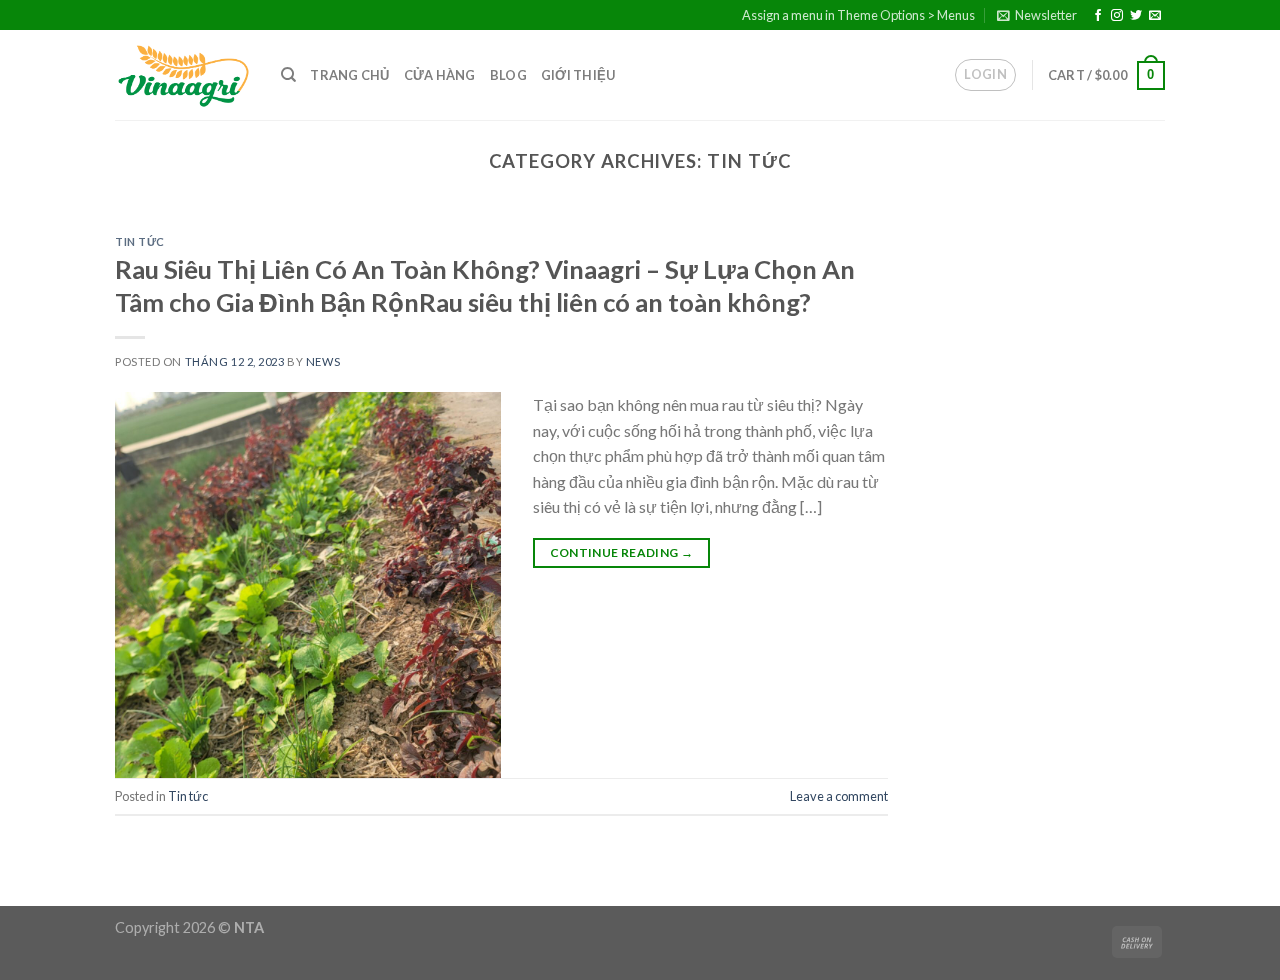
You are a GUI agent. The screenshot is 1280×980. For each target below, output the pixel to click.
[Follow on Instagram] (1117, 16)
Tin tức (140, 241)
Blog (508, 75)
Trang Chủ (349, 75)
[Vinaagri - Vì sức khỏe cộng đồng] (183, 75)
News (323, 361)
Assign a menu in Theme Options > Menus (858, 15)
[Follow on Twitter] (1136, 16)
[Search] (288, 75)
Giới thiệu (578, 75)
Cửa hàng (440, 75)
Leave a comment (839, 796)
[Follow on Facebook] (1098, 16)
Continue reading (622, 552)
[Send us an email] (1155, 16)
